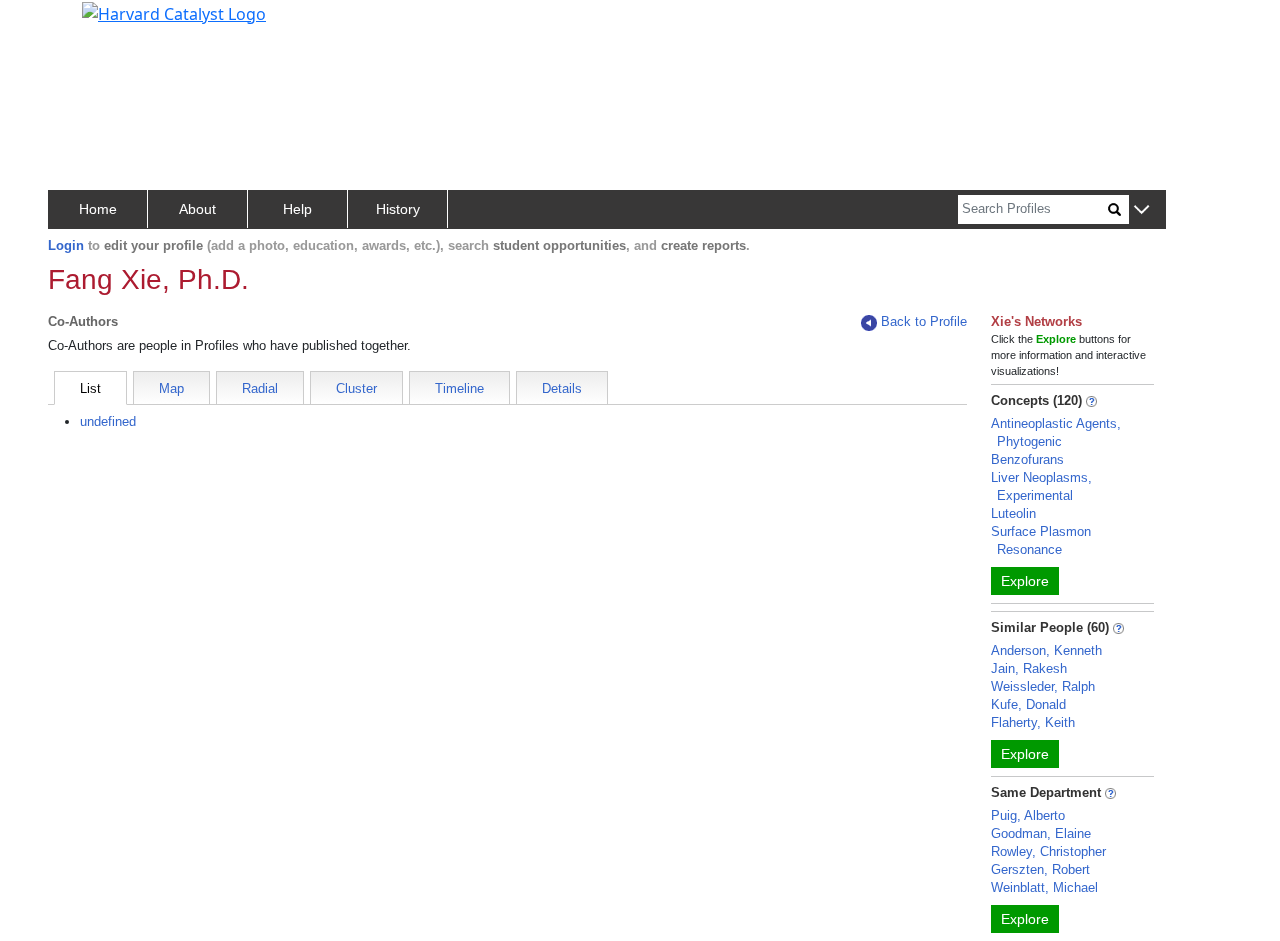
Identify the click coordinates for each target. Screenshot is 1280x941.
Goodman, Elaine (1041, 833)
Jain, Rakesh (1029, 668)
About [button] (197, 209)
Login (66, 245)
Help (297, 209)
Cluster (356, 388)
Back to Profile (924, 321)
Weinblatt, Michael (1044, 887)
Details (562, 388)
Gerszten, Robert (1040, 869)
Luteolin (1013, 513)
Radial (260, 388)
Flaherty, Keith (1033, 722)
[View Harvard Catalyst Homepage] (174, 12)
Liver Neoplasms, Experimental (1041, 486)
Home (98, 209)
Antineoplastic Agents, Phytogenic (1056, 432)
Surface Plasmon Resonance (1041, 540)
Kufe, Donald (1028, 704)
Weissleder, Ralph (1043, 686)
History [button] (398, 209)
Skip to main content (83, 24)
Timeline (459, 388)
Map (171, 388)
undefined (108, 421)
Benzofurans (1027, 459)
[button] (1141, 210)
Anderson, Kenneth (1046, 650)
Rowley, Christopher (1048, 851)
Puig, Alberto (1028, 815)
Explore (1025, 581)
